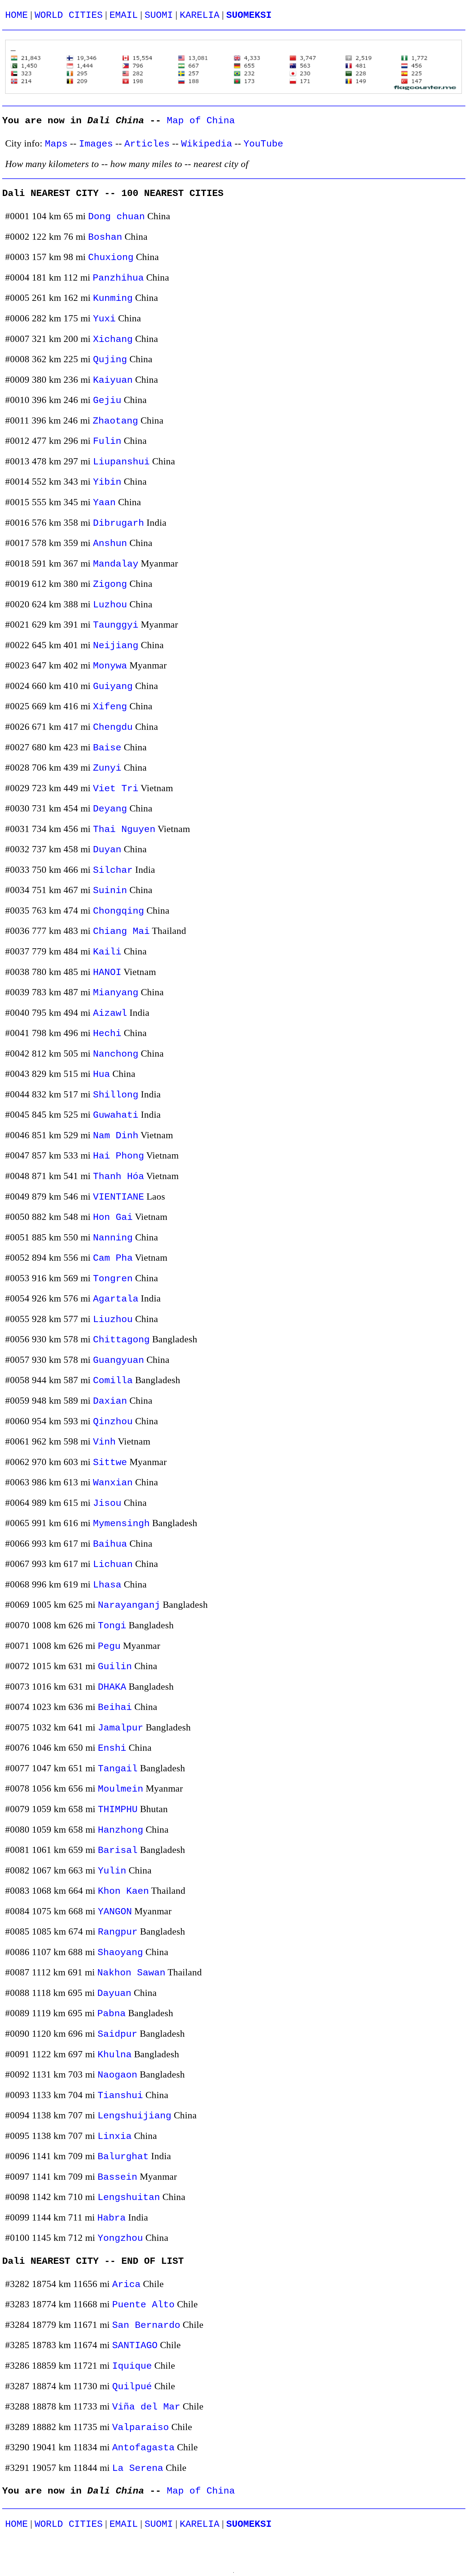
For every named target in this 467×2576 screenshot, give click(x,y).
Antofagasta (143, 2448)
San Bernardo (146, 2325)
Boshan (105, 237)
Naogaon (117, 2075)
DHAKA (112, 1687)
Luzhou (110, 605)
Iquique (132, 2366)
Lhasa (107, 1585)
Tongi (112, 1626)
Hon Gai (113, 1217)
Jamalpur (121, 1728)
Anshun (110, 543)
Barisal (118, 1850)
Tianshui (120, 2096)
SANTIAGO (135, 2346)
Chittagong (121, 1340)
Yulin (112, 1871)
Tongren (113, 1279)
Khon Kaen (123, 1891)
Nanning (113, 1238)
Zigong (110, 584)
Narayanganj (129, 1605)
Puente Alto (143, 2305)
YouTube (263, 144)
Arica (126, 2284)
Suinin (110, 891)
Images (96, 144)
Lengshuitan (129, 2197)
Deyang (110, 809)
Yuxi (104, 319)
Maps (56, 144)
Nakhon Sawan (131, 1973)
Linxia (115, 2136)
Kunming (113, 298)
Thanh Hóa (119, 1176)
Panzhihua (118, 278)
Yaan (104, 503)
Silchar (113, 870)
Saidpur (117, 2034)
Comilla (113, 1381)
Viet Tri (116, 789)
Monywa (110, 666)
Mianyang (116, 993)
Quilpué (132, 2387)
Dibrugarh (119, 523)
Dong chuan (116, 217)
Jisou (107, 1503)
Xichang (113, 339)
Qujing (110, 360)
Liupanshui (121, 462)
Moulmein (121, 1789)
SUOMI (159, 15)
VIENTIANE (119, 1197)
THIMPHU (118, 1810)
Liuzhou (113, 1319)
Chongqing (119, 911)
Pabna (111, 2014)
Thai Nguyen (124, 829)
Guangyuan (119, 1360)
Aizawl (110, 1013)
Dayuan (114, 1993)
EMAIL (124, 15)
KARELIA (200, 15)
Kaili (107, 952)
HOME (16, 15)
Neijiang (116, 646)
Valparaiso (141, 2427)
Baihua (110, 1544)
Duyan (107, 850)
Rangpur (118, 1932)
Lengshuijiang (134, 2116)
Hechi (107, 1034)
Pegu (109, 1646)
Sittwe (110, 1462)
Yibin (107, 482)
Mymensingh (121, 1524)
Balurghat (123, 2157)
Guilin (115, 1667)
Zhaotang (115, 421)
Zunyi (107, 768)
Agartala (116, 1299)
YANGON (115, 1912)
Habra (111, 2218)
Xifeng (110, 707)
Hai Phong (119, 1156)
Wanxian (113, 1483)
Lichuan (113, 1564)
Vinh (104, 1442)
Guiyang (113, 686)
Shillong (116, 1095)
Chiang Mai (121, 931)
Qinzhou (113, 1422)
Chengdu (113, 727)
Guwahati (116, 1115)
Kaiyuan (113, 380)
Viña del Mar (146, 2407)
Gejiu (107, 400)
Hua (101, 1074)
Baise (107, 748)
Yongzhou (120, 2238)
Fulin (107, 441)
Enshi (112, 1748)
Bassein (117, 2177)
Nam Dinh (116, 1136)
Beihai (115, 1707)
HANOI (107, 972)
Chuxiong (111, 257)
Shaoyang (120, 1953)
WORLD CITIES (69, 15)
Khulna (115, 2055)
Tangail (118, 1769)
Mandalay (116, 564)
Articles (147, 144)
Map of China (201, 121)
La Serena (138, 2468)
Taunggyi (116, 625)
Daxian (110, 1401)
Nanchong (116, 1054)
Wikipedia (207, 144)
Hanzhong (121, 1830)
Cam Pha (113, 1258)
